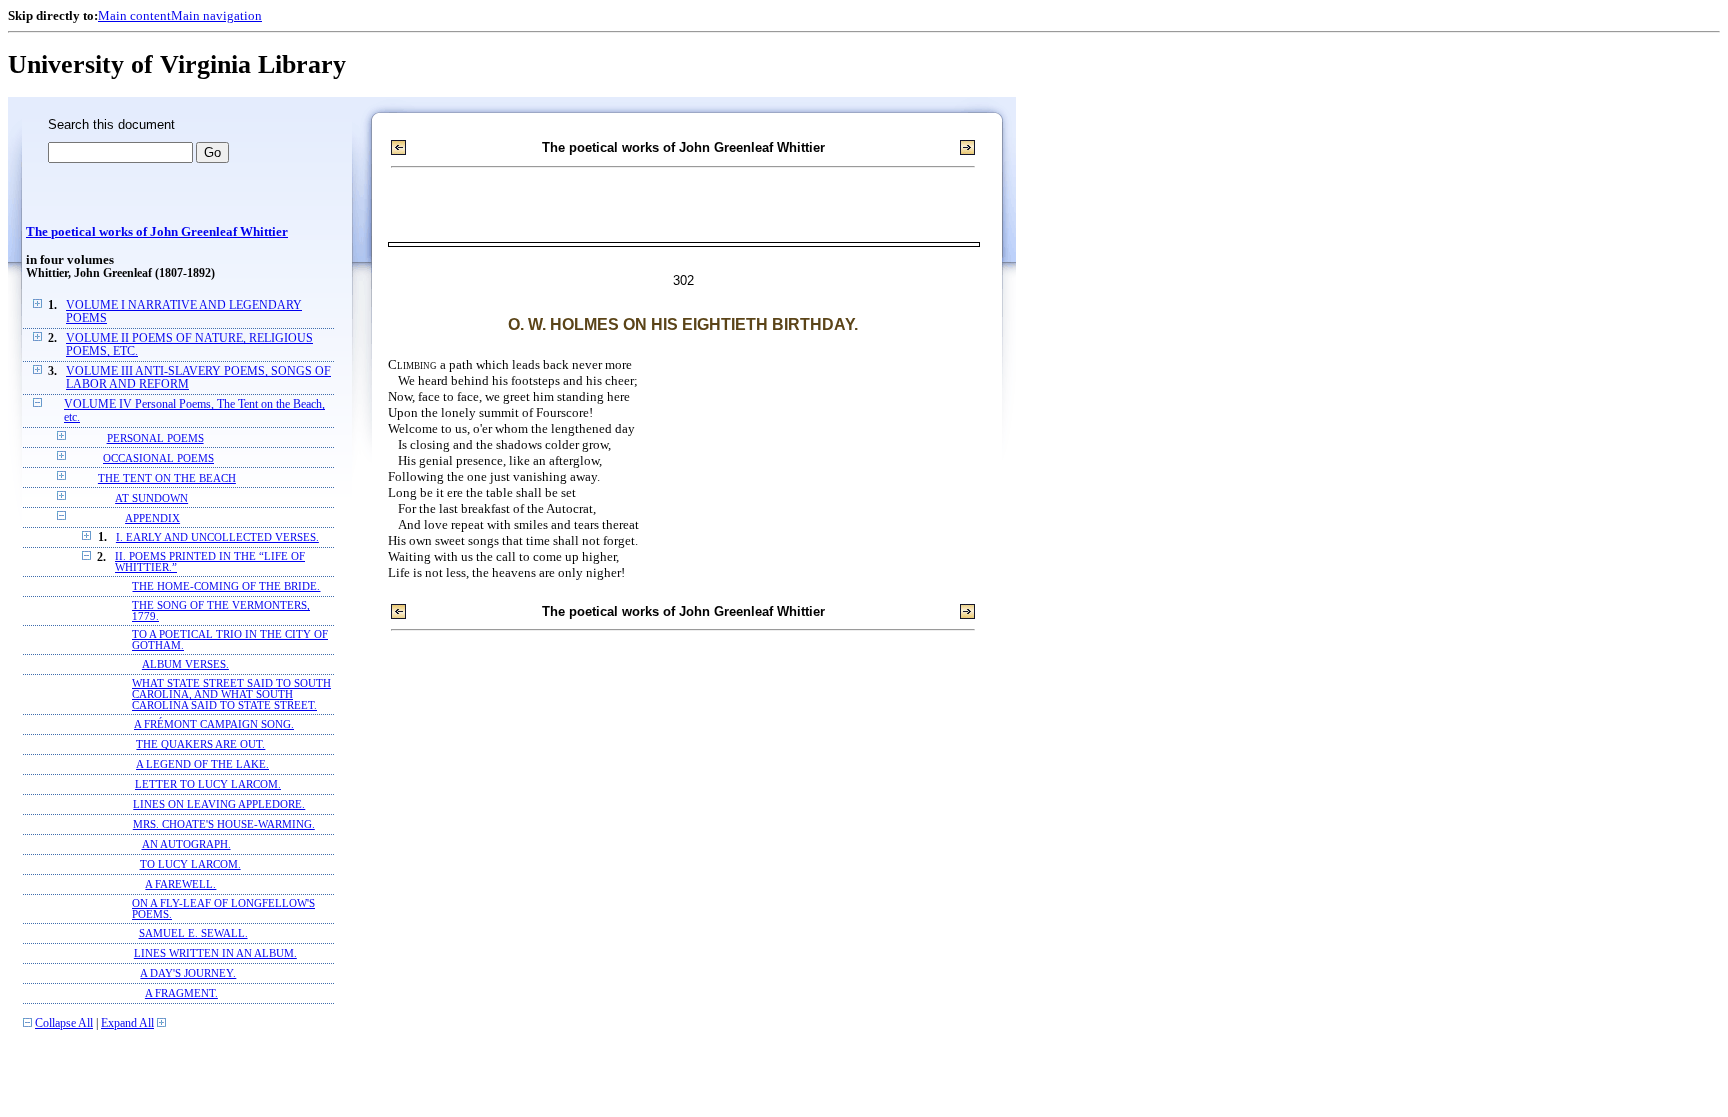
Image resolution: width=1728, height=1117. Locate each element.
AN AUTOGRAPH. (186, 844)
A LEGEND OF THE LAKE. (202, 764)
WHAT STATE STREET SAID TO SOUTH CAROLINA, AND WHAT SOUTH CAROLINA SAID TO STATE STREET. (231, 694)
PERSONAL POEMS (155, 438)
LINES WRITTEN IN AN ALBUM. (215, 953)
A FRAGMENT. (181, 993)
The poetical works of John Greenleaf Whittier (157, 232)
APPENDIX (152, 518)
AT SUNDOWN (151, 498)
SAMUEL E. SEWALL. (193, 933)
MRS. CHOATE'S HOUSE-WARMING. (224, 824)
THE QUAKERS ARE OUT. (200, 744)
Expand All (127, 1023)
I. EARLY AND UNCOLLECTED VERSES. (217, 537)
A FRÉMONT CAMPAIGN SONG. (214, 724)
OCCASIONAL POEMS (158, 458)
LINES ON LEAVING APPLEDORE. (219, 804)
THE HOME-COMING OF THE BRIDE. (226, 586)
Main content (134, 15)
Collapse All (64, 1023)
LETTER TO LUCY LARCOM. (208, 784)
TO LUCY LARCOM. (190, 864)
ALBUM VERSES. (185, 664)
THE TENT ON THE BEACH (167, 478)
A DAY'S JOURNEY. (188, 973)
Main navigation (216, 15)
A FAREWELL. (180, 884)
